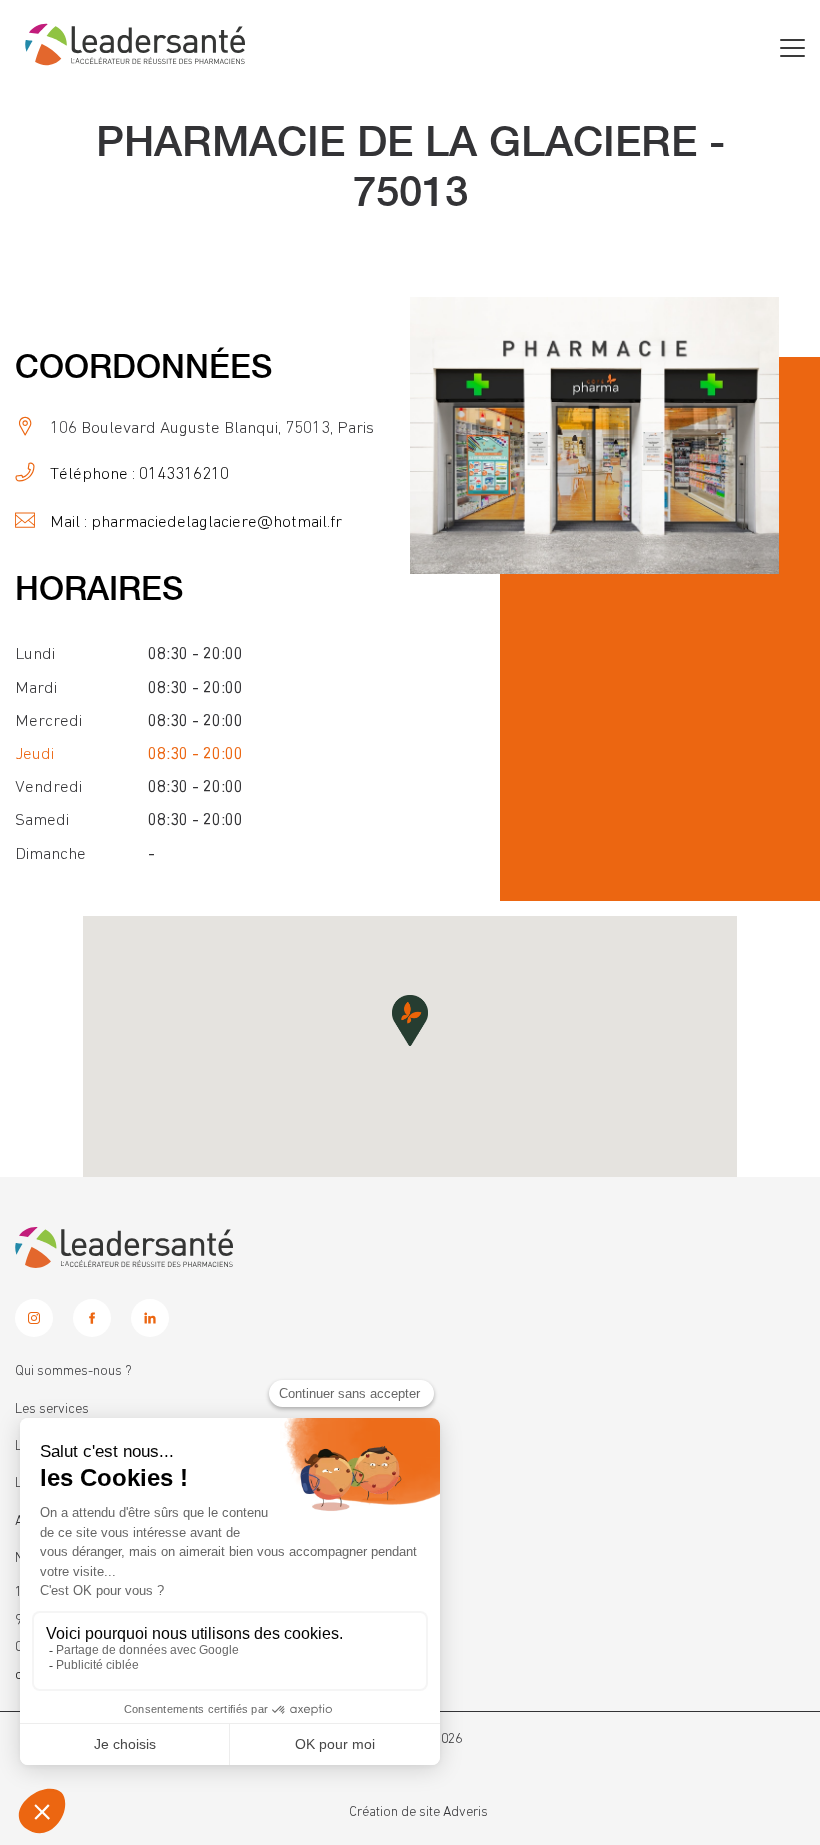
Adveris (465, 1812)
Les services (52, 1409)
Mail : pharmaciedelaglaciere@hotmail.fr (196, 522)
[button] (410, 1020)
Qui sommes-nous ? (73, 1371)
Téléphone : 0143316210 (139, 474)
